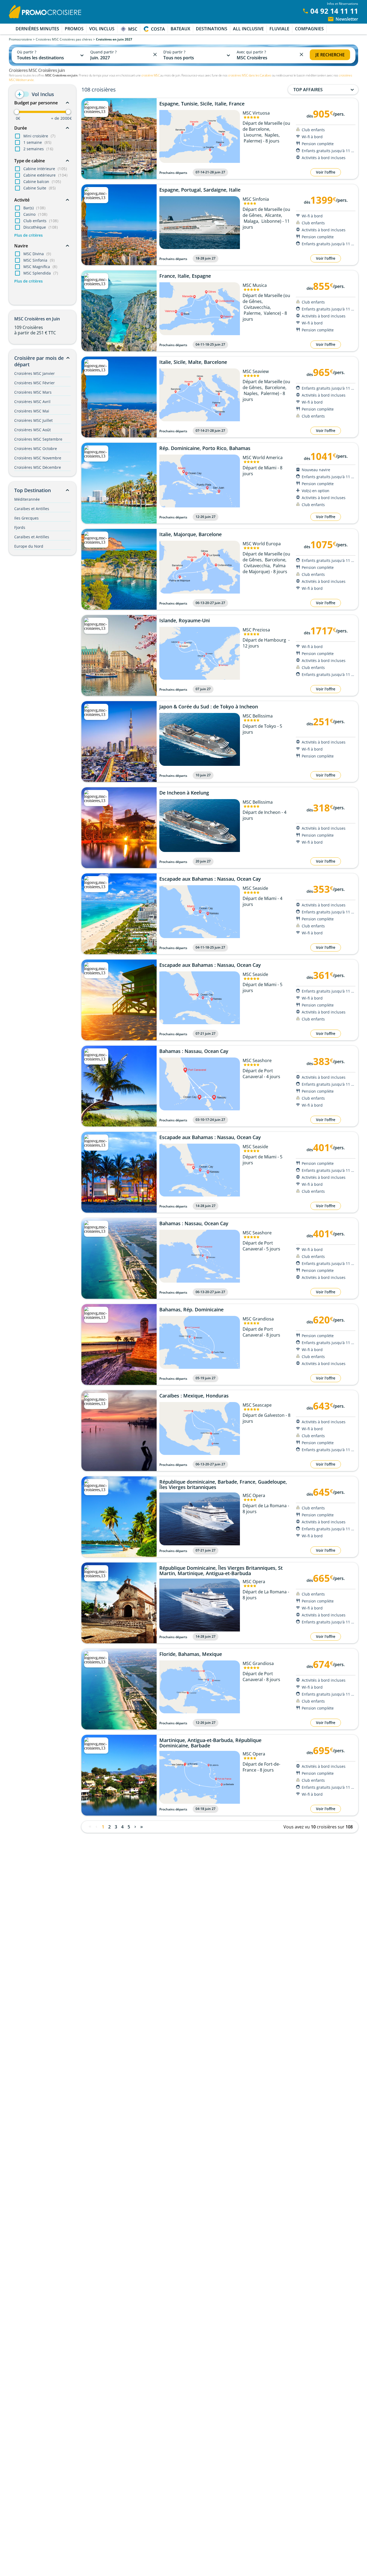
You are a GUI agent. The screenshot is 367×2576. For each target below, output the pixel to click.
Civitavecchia (257, 307)
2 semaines (38, 149)
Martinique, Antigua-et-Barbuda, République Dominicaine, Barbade (210, 1743)
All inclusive (248, 29)
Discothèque (41, 227)
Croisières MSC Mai (32, 411)
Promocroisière (20, 39)
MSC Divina (37, 254)
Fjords (20, 527)
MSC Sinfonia (39, 260)
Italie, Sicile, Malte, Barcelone (193, 362)
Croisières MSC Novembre (38, 458)
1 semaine (37, 142)
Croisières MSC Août (33, 430)
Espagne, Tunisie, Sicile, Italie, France (202, 104)
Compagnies (309, 29)
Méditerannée (27, 499)
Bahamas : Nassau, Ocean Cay (194, 1051)
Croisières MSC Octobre (36, 449)
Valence (272, 313)
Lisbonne (271, 221)
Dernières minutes (37, 29)
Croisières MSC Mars (33, 392)
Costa (158, 29)
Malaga (251, 221)
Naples (272, 135)
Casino (35, 214)
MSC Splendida (41, 273)
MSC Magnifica (40, 267)
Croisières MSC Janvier (35, 373)
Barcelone (259, 129)
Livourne (253, 135)
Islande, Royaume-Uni (185, 621)
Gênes (255, 215)
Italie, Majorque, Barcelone (190, 535)
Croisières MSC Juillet (33, 420)
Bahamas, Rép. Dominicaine (191, 1310)
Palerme (252, 141)
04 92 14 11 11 (334, 11)
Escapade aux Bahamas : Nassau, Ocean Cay (210, 879)
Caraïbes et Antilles (32, 509)
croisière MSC (150, 75)
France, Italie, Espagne (185, 276)
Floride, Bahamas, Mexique (191, 1654)
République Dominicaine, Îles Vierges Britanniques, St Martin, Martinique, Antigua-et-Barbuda (221, 1571)
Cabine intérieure (45, 169)
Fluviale (279, 29)
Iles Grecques (26, 518)
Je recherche (330, 55)
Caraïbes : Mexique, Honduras (194, 1396)
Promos (74, 29)
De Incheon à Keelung (184, 793)
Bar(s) (34, 208)
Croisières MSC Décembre (38, 467)
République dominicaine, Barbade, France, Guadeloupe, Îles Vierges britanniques (223, 1484)
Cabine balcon (42, 182)
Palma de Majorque (264, 569)
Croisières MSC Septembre (38, 439)
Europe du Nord (29, 546)
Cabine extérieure (45, 175)
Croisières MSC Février (35, 383)
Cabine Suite (40, 188)
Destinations (212, 29)
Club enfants (41, 221)
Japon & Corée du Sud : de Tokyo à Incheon (209, 707)
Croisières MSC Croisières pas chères (64, 39)
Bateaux (180, 29)
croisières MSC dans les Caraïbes (250, 75)
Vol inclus (102, 29)
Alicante (273, 215)
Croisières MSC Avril (32, 402)
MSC (133, 29)
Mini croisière (39, 136)
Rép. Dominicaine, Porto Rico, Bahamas (205, 448)
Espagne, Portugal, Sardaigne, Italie (200, 190)
